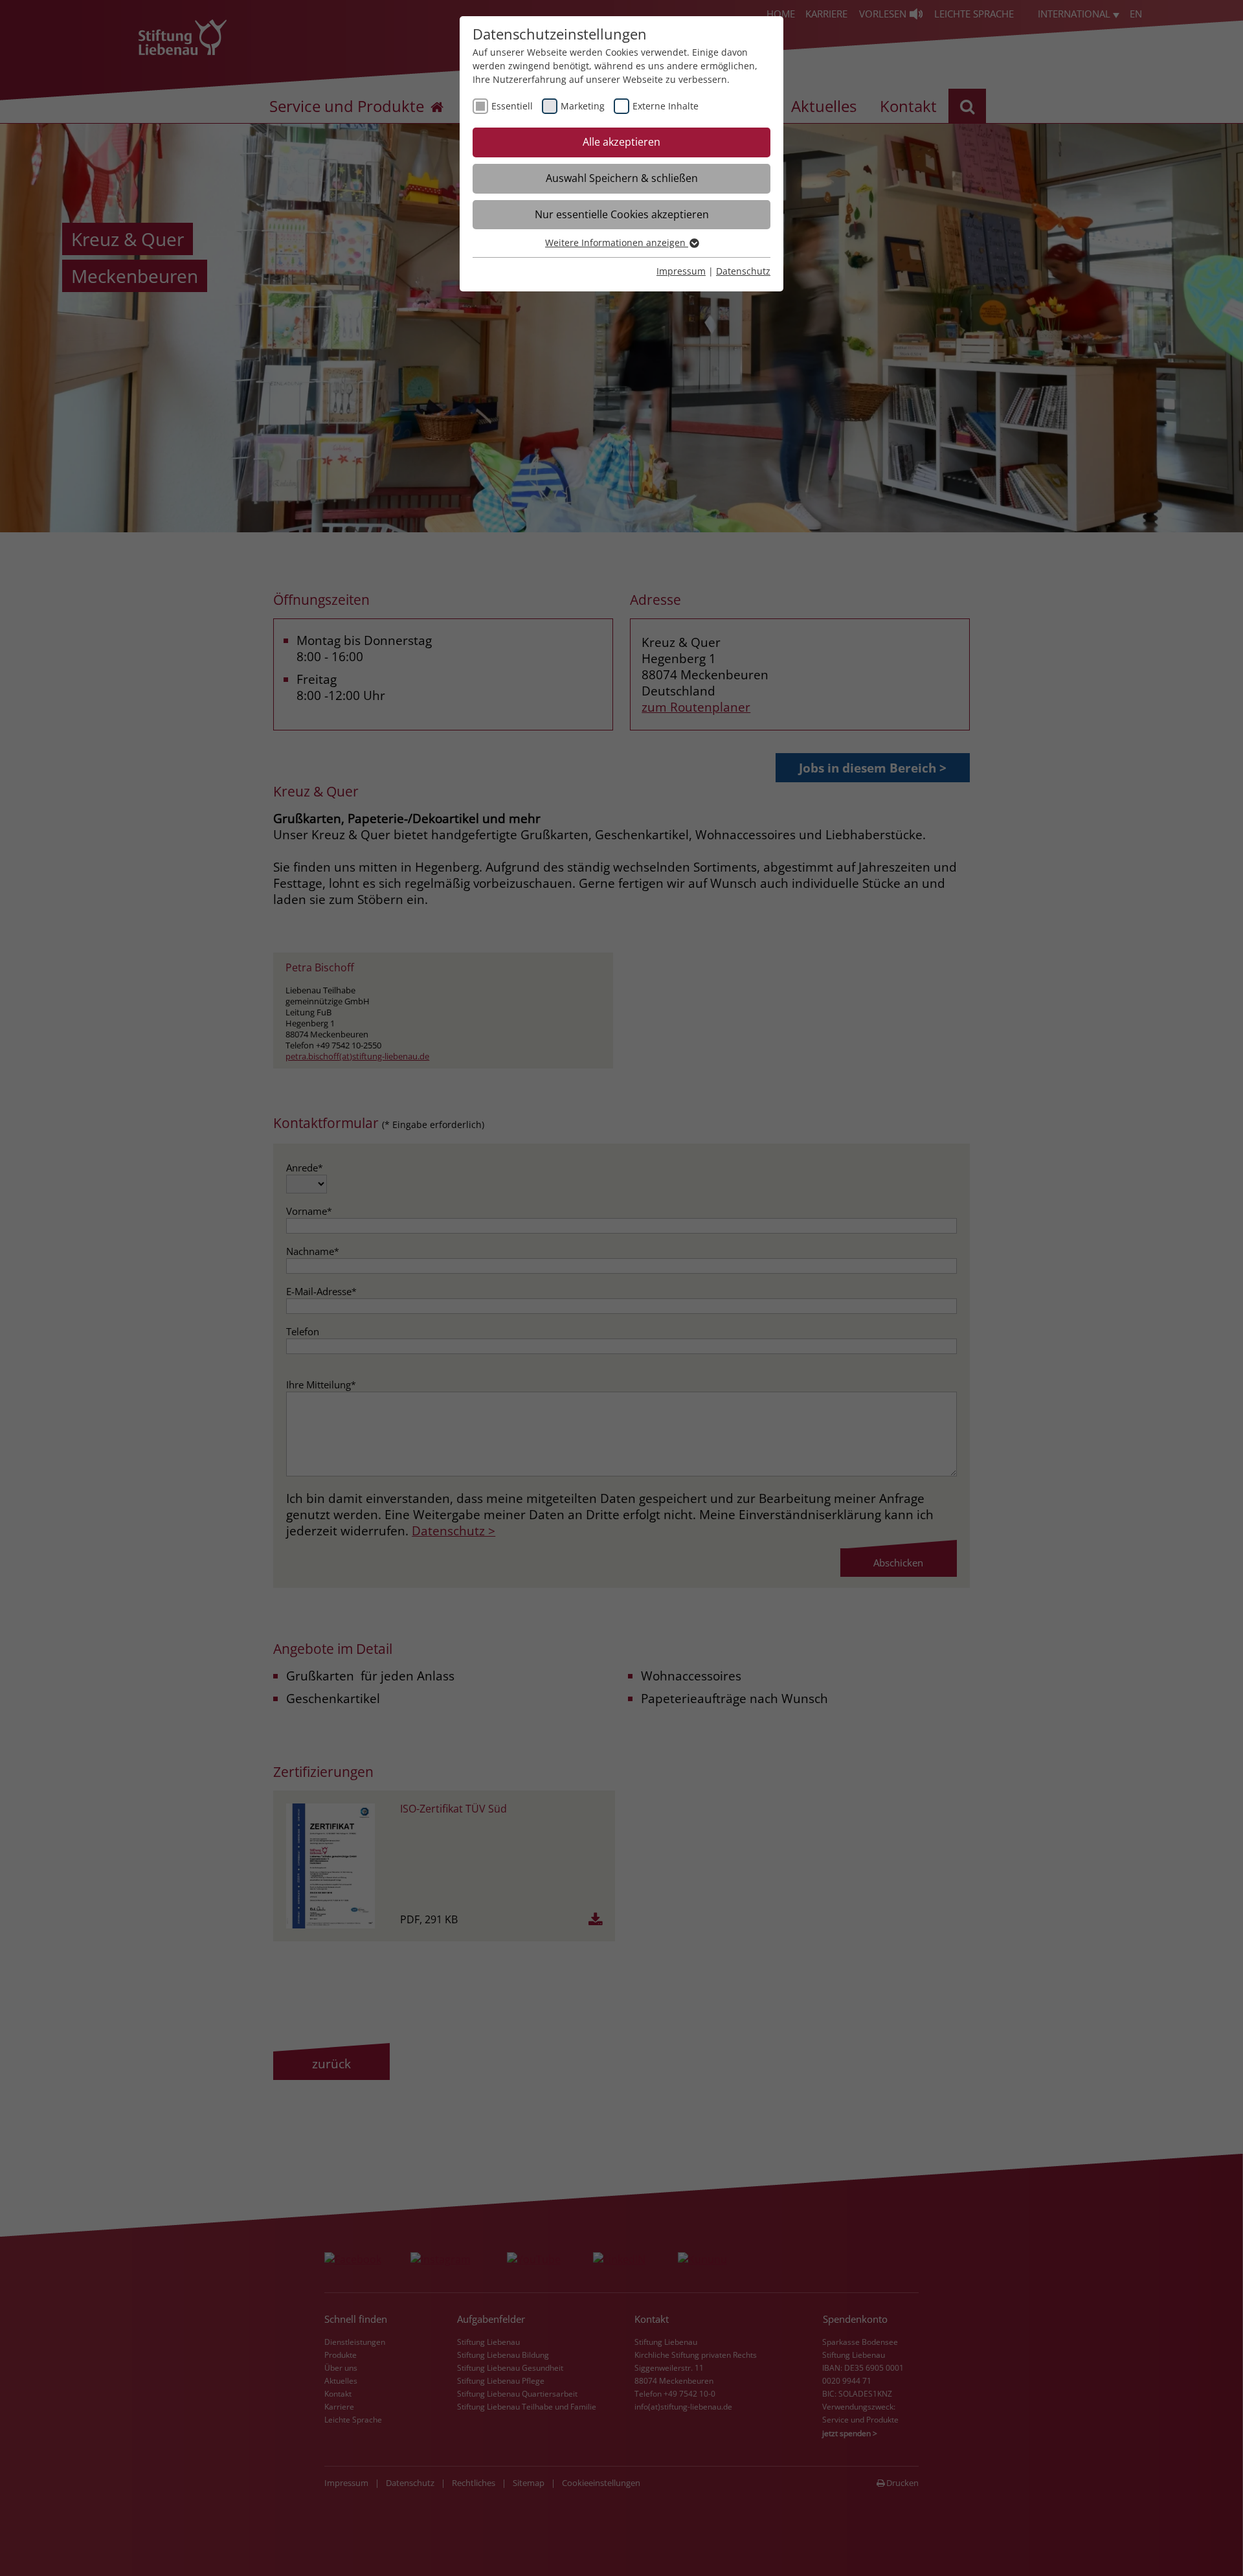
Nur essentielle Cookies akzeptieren (622, 214)
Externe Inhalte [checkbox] (666, 106)
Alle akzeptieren (621, 142)
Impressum (681, 271)
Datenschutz (743, 271)
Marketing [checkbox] (583, 106)
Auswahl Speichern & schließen (622, 178)
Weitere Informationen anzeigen (617, 243)
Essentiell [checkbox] (512, 106)
